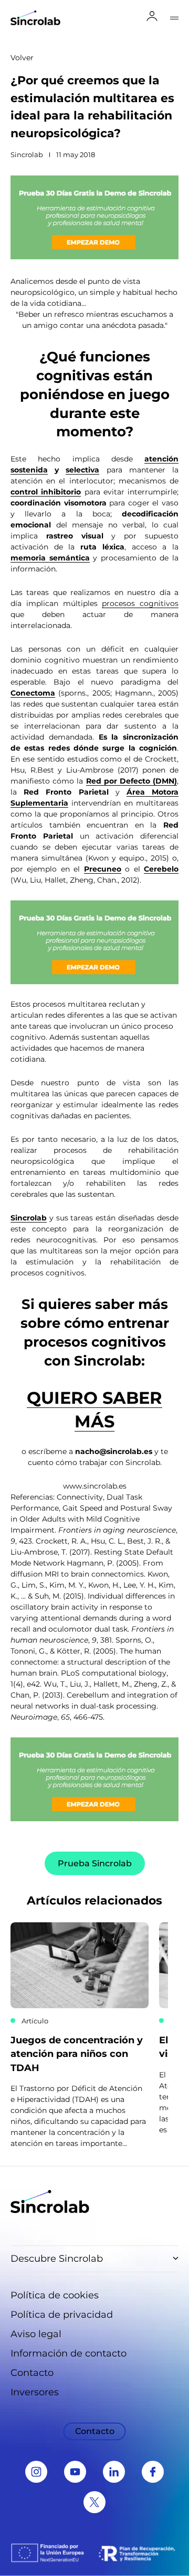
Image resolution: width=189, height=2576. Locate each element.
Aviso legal (36, 2334)
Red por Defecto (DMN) (132, 781)
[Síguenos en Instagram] (36, 2472)
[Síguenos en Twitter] (94, 2502)
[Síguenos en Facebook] (153, 2472)
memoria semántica (50, 558)
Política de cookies (55, 2295)
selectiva (82, 470)
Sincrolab (29, 1218)
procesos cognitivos (140, 603)
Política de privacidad (62, 2315)
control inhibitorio (46, 492)
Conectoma (33, 693)
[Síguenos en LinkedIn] (114, 2472)
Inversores (35, 2392)
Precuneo (103, 869)
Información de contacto (69, 2353)
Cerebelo (161, 869)
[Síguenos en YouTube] (75, 2472)
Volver (22, 58)
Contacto (32, 2373)
